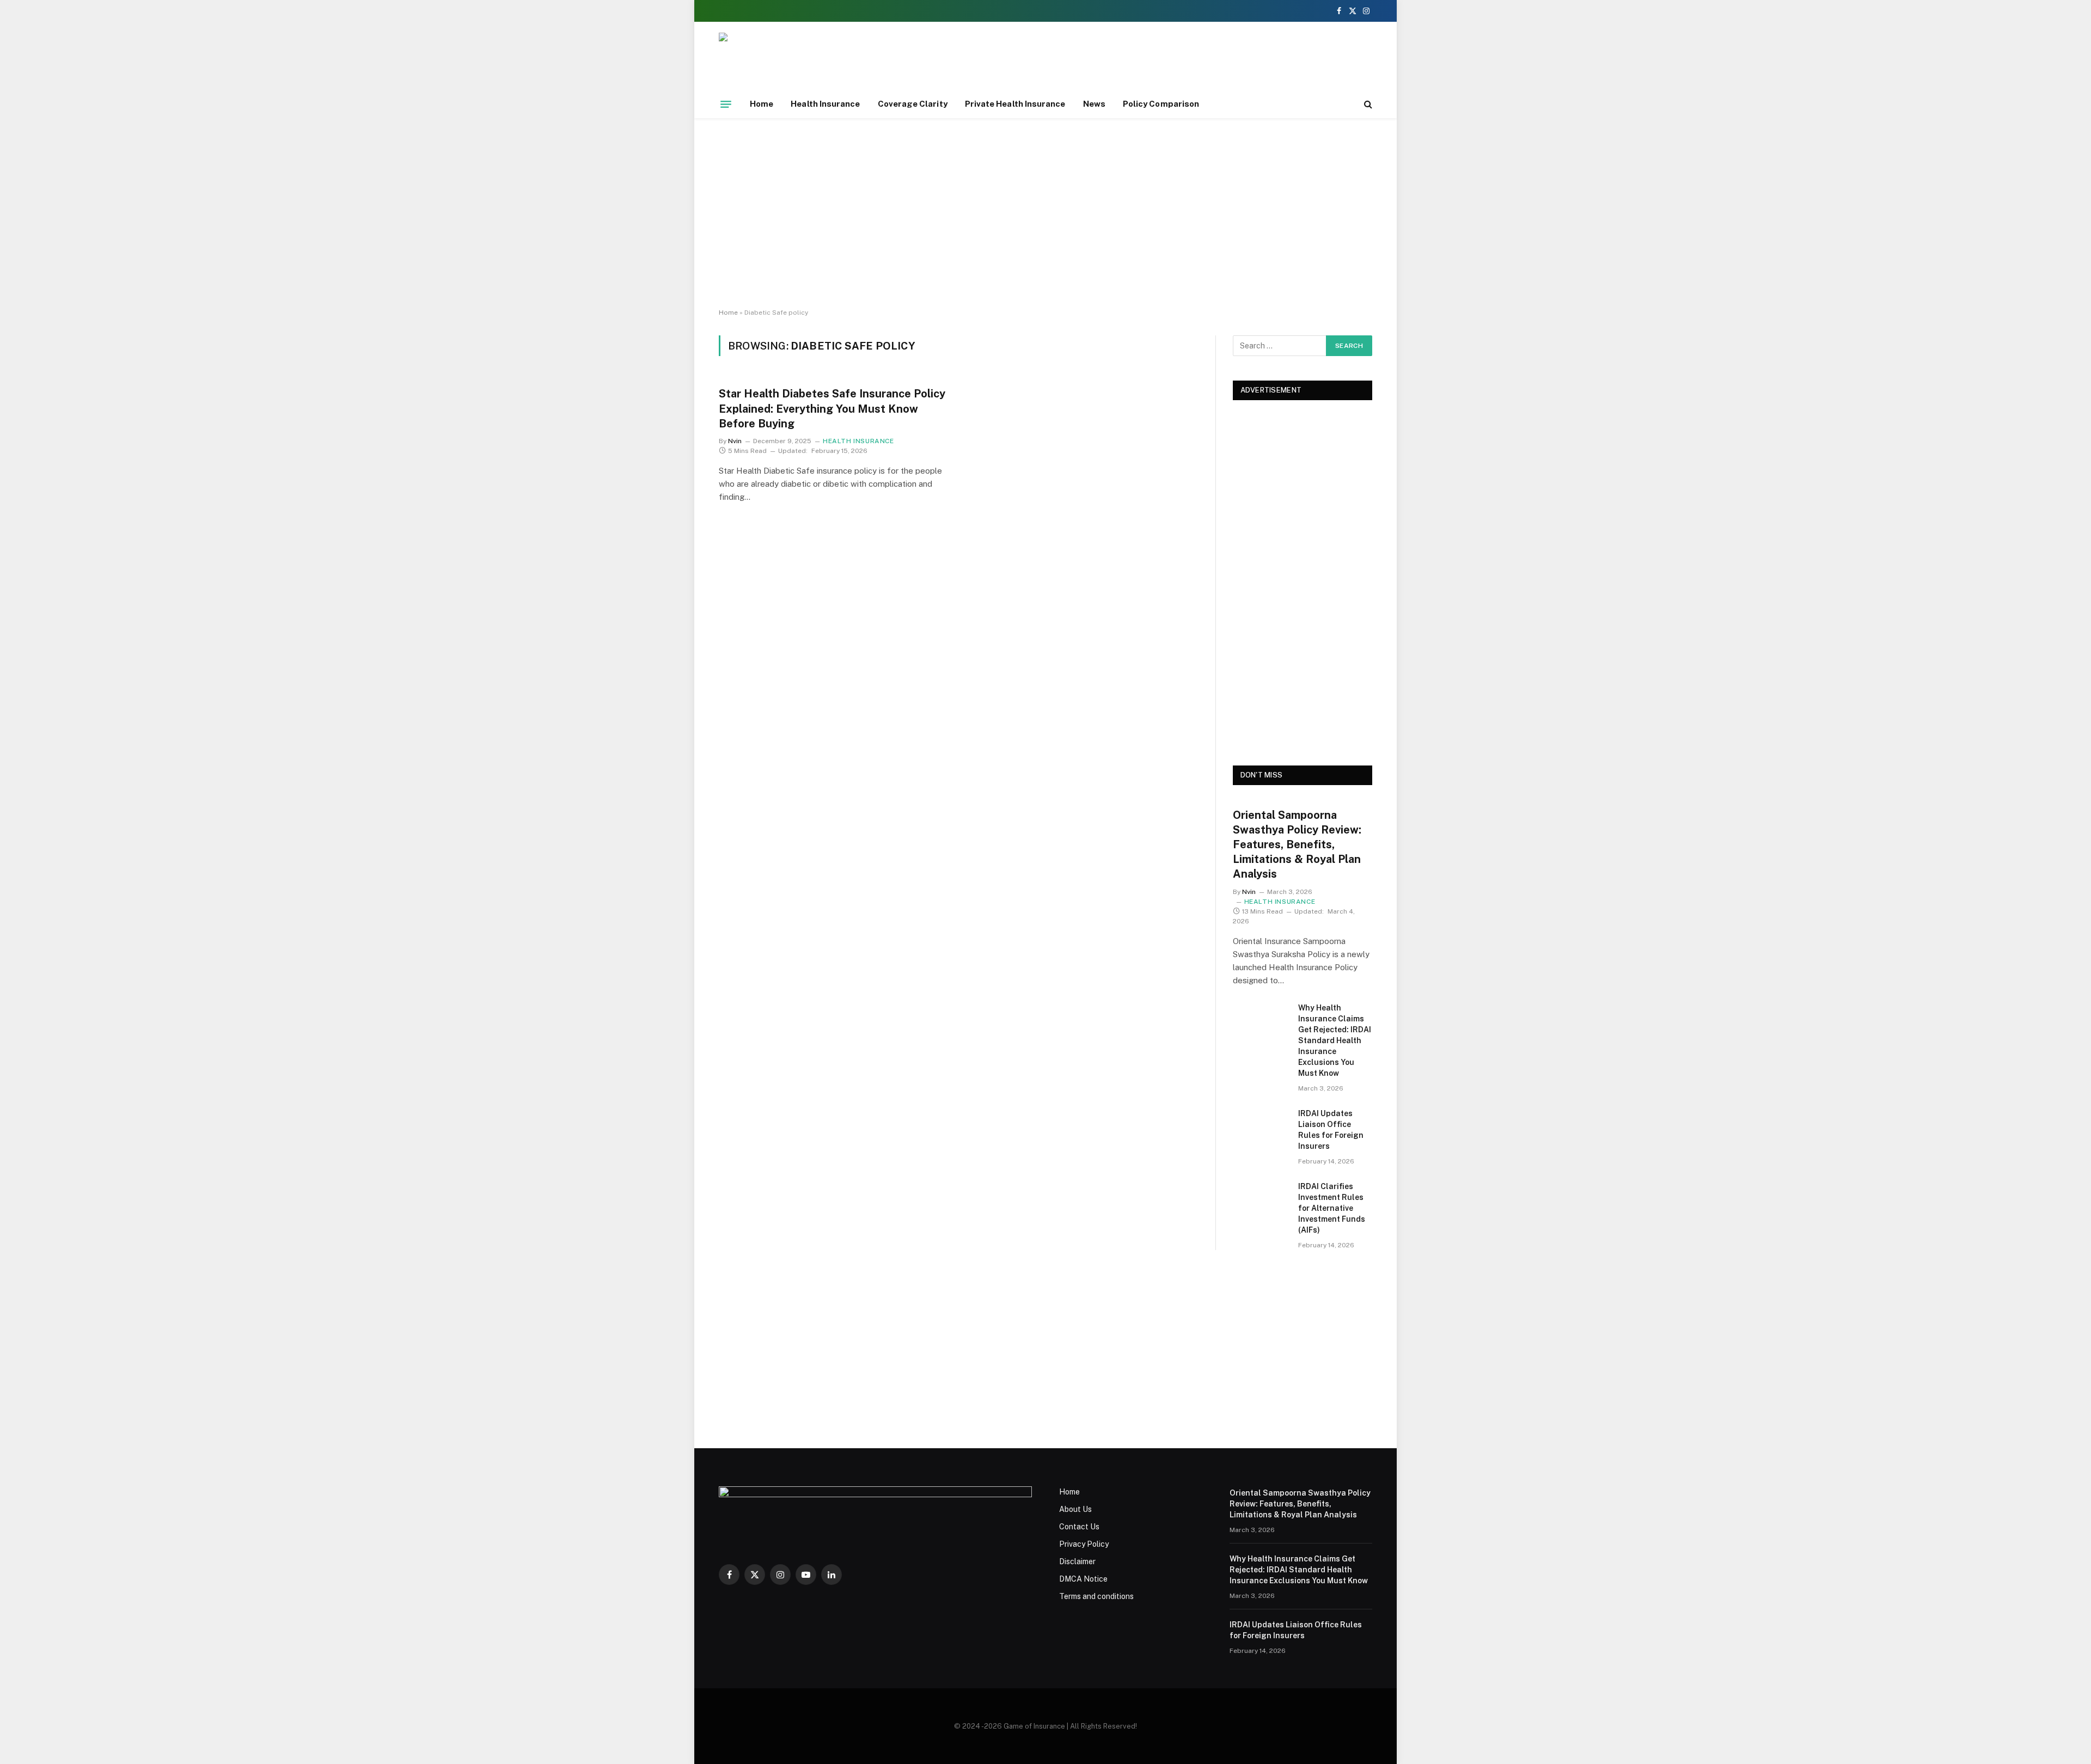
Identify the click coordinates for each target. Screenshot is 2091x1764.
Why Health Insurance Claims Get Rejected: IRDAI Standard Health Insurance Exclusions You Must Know (1335, 1040)
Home (762, 104)
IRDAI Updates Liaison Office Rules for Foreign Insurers (1331, 1130)
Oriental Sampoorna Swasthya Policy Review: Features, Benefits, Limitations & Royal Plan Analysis (1297, 845)
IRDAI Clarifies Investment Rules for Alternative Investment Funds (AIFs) (1332, 1208)
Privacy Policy (1084, 1544)
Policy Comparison (1161, 104)
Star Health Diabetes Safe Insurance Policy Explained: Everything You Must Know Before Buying (832, 408)
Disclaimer (1077, 1561)
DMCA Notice (1083, 1579)
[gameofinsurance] (864, 61)
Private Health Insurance (1015, 104)
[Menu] (726, 104)
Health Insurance (825, 104)
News (1094, 104)
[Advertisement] (1045, 213)
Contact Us (1079, 1527)
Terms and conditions (1096, 1596)
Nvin (735, 441)
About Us (1075, 1509)
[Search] (1367, 104)
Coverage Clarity (913, 104)
